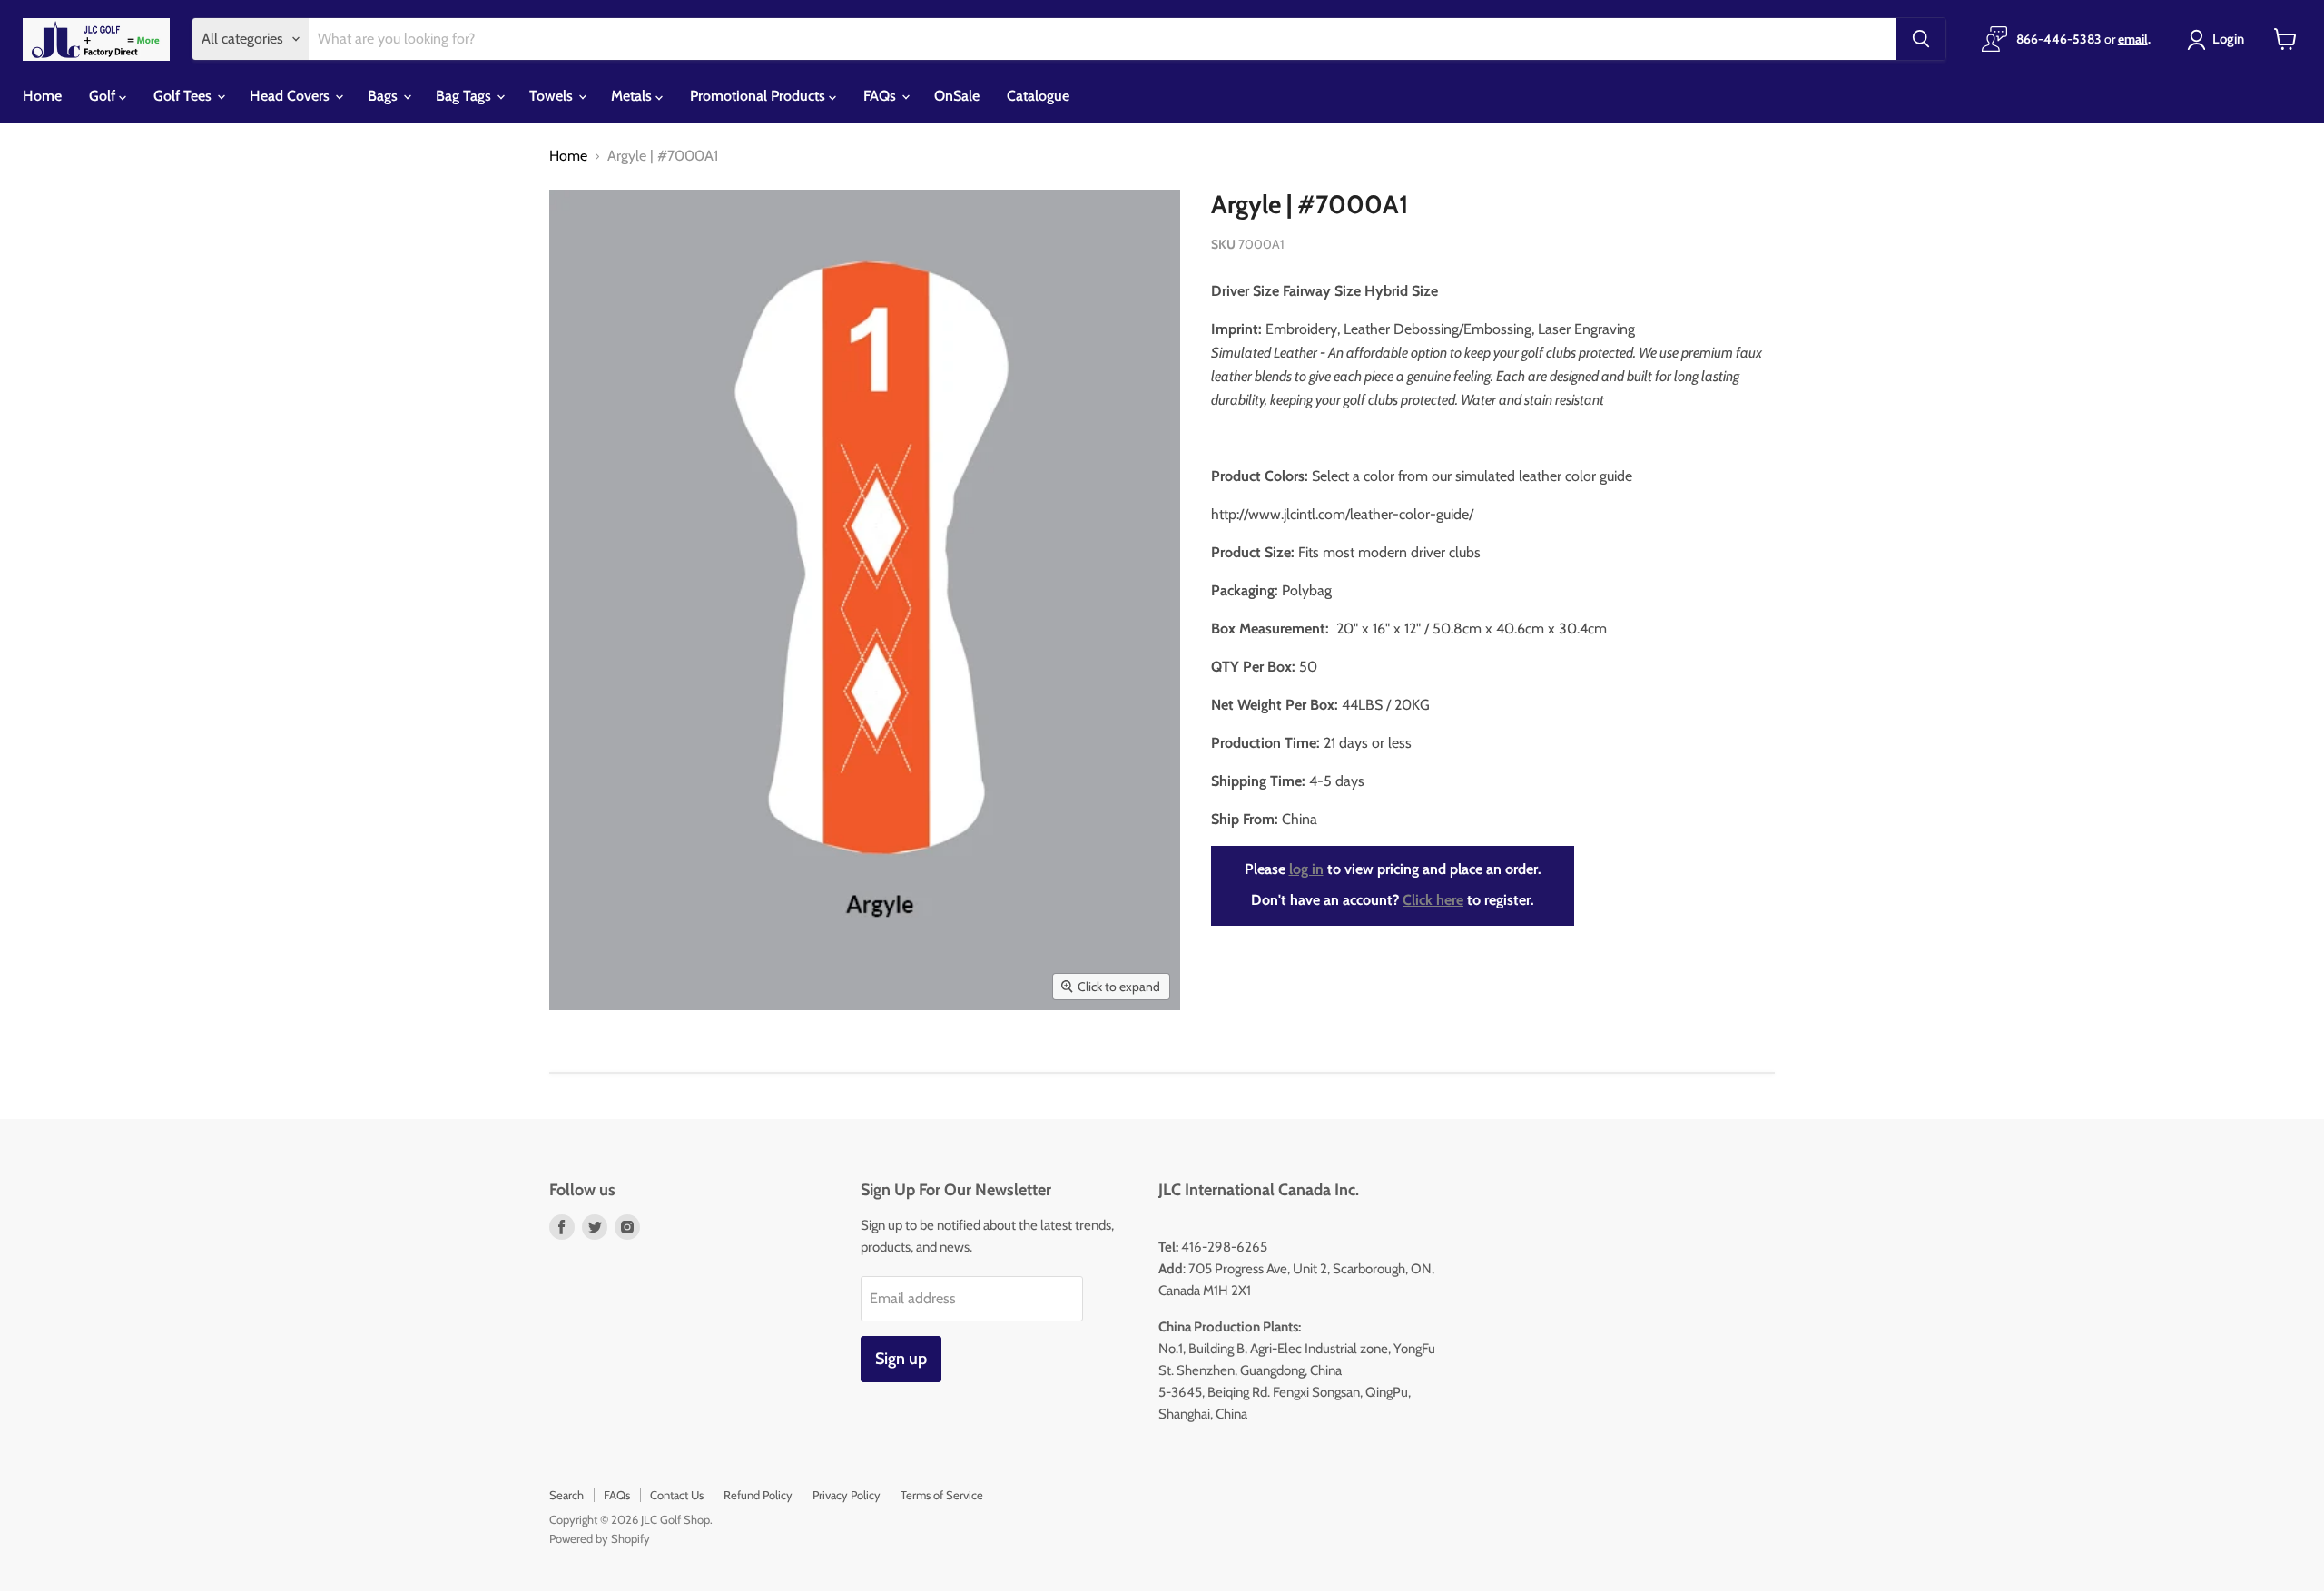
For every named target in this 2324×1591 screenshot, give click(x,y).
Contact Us (677, 1495)
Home (42, 96)
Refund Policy (758, 1495)
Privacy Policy (847, 1495)
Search (566, 1495)
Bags (384, 96)
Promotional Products (759, 96)
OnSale (957, 96)
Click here (1433, 900)
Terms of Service (942, 1495)
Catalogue (1038, 96)
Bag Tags (465, 96)
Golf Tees (184, 96)
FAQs (881, 96)
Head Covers (291, 96)
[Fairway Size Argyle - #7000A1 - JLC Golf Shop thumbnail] (576, 1062)
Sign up (901, 1359)
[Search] (1921, 39)
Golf (104, 96)
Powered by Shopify (600, 1538)
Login (2228, 39)
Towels (553, 96)
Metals (633, 96)
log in (1306, 869)
